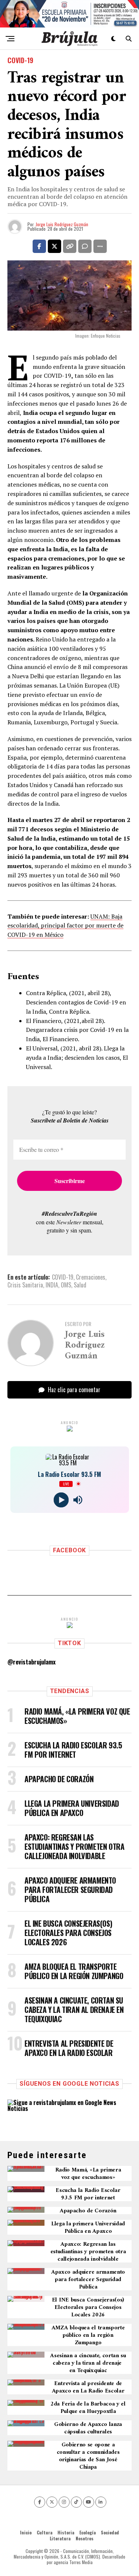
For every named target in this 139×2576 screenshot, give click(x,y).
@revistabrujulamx (32, 1662)
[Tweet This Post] (54, 246)
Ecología (87, 2532)
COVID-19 (63, 1277)
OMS (66, 1285)
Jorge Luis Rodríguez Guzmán (62, 224)
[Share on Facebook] (39, 246)
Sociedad (110, 2532)
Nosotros (85, 2538)
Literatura (60, 2538)
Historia (66, 2532)
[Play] (61, 1500)
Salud (80, 1285)
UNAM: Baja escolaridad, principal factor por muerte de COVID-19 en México (65, 926)
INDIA (52, 1285)
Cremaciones (91, 1277)
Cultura (44, 2532)
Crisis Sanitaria (25, 1285)
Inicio (26, 2532)
